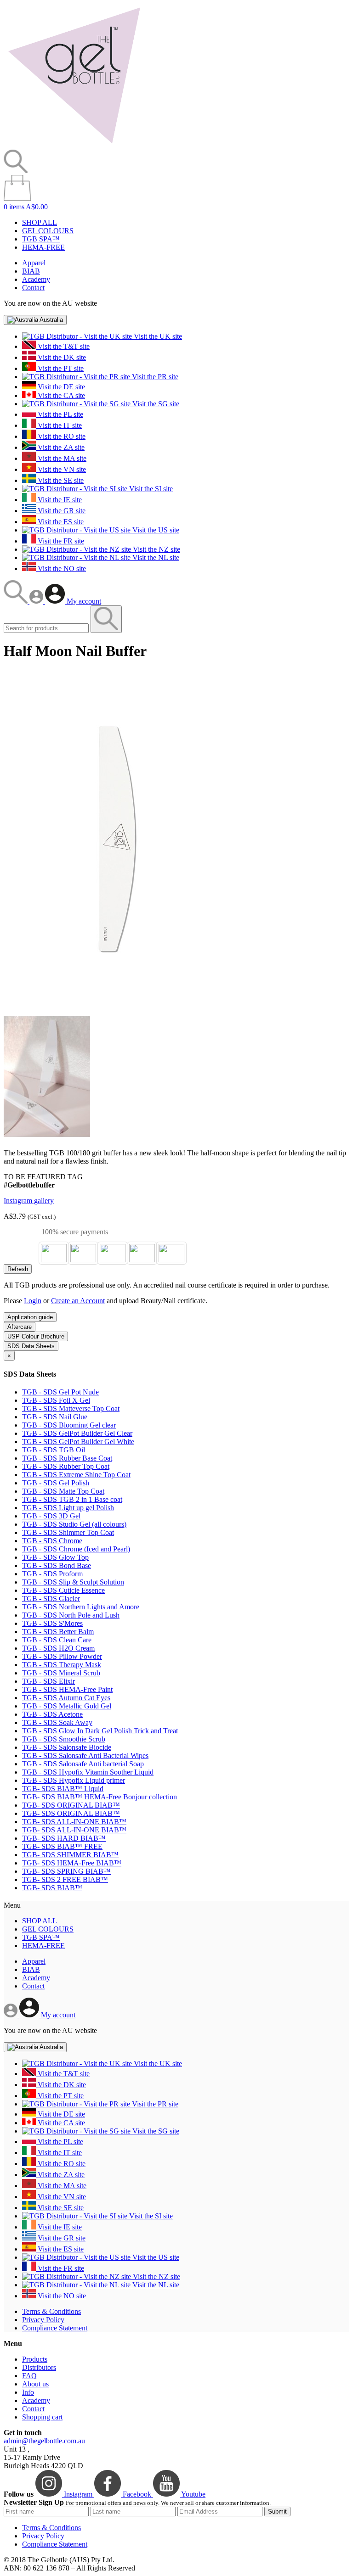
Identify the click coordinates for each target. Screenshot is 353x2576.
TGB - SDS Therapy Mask (62, 1665)
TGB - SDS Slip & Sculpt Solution (73, 1582)
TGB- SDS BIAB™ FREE (62, 1846)
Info (28, 2392)
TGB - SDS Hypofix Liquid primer (74, 1780)
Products (35, 2359)
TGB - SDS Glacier (51, 1599)
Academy (36, 279)
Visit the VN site (61, 469)
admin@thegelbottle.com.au (44, 2441)
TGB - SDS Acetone (52, 1714)
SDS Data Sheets (31, 1346)
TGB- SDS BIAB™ (52, 1888)
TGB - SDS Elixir (48, 1681)
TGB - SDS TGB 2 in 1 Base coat (72, 1499)
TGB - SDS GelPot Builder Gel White (78, 1442)
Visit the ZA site (60, 447)
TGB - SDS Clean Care (57, 1640)
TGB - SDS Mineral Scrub (61, 1673)
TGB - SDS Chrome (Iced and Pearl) (76, 1549)
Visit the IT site (59, 425)
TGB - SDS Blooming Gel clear (69, 1425)
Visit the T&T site (63, 346)
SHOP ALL (40, 222)
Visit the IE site (59, 500)
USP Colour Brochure (36, 1336)
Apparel (34, 263)
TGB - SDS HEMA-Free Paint (67, 1689)
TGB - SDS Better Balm (58, 1632)
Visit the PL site (60, 414)
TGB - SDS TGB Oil (54, 1450)
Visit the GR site (61, 511)
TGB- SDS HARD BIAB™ (64, 1838)
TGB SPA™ (41, 239)
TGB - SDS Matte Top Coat (63, 1491)
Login (33, 1301)
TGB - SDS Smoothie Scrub (64, 1739)
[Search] (17, 601)
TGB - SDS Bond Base (57, 1565)
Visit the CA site (60, 395)
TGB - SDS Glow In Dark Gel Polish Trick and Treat (100, 1731)
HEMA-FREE (43, 247)
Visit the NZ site (156, 549)
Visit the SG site (155, 404)
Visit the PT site (60, 368)
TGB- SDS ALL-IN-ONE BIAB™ (74, 1822)
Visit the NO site (61, 568)
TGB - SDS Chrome (52, 1541)
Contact (33, 288)
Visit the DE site (60, 387)
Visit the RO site (61, 436)
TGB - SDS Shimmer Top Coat (68, 1532)
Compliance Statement (55, 2328)
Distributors (39, 2367)
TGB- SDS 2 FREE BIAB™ (65, 1879)
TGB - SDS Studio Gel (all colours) (74, 1524)
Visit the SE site (60, 480)
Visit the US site (155, 530)
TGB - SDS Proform (52, 1574)
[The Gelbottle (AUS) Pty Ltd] (74, 145)
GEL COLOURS (48, 231)
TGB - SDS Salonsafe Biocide (67, 1747)
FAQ (29, 2376)
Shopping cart (42, 2417)
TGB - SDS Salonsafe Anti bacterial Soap (83, 1764)
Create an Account (78, 1301)
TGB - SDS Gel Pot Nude (60, 1392)
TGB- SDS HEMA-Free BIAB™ (72, 1863)
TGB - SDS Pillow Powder (62, 1656)
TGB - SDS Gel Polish (56, 1483)
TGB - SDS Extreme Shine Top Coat (76, 1475)
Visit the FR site (60, 541)
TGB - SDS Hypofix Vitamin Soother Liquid (88, 1772)
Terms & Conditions (51, 2311)
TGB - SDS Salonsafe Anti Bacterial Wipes (85, 1756)
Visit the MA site (61, 458)
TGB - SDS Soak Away (57, 1722)
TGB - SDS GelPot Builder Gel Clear (77, 1433)
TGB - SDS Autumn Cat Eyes (66, 1698)
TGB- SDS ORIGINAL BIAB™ (71, 1805)
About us (35, 2384)
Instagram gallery (29, 1201)
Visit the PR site (154, 377)
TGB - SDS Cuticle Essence (63, 1590)
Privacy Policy (43, 2320)
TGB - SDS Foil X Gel (56, 1400)
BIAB (31, 271)
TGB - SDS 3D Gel (51, 1516)
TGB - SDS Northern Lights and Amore (81, 1607)
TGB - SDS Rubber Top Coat (66, 1466)
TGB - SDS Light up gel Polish (68, 1508)
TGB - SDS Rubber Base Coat (67, 1458)
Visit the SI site (150, 489)
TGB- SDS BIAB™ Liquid (63, 1789)
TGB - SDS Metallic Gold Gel (67, 1706)
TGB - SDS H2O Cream (58, 1648)
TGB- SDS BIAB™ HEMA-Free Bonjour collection (100, 1797)
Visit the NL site (155, 557)
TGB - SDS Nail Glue (55, 1417)
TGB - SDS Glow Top (55, 1557)
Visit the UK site (157, 336)
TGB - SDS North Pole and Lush (71, 1615)
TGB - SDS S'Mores (52, 1623)
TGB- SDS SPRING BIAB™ (66, 1871)
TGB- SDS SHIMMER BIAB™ (70, 1855)
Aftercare (20, 1327)
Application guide (30, 1317)
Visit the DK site (61, 357)
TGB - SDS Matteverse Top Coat (71, 1408)
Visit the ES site (60, 522)
